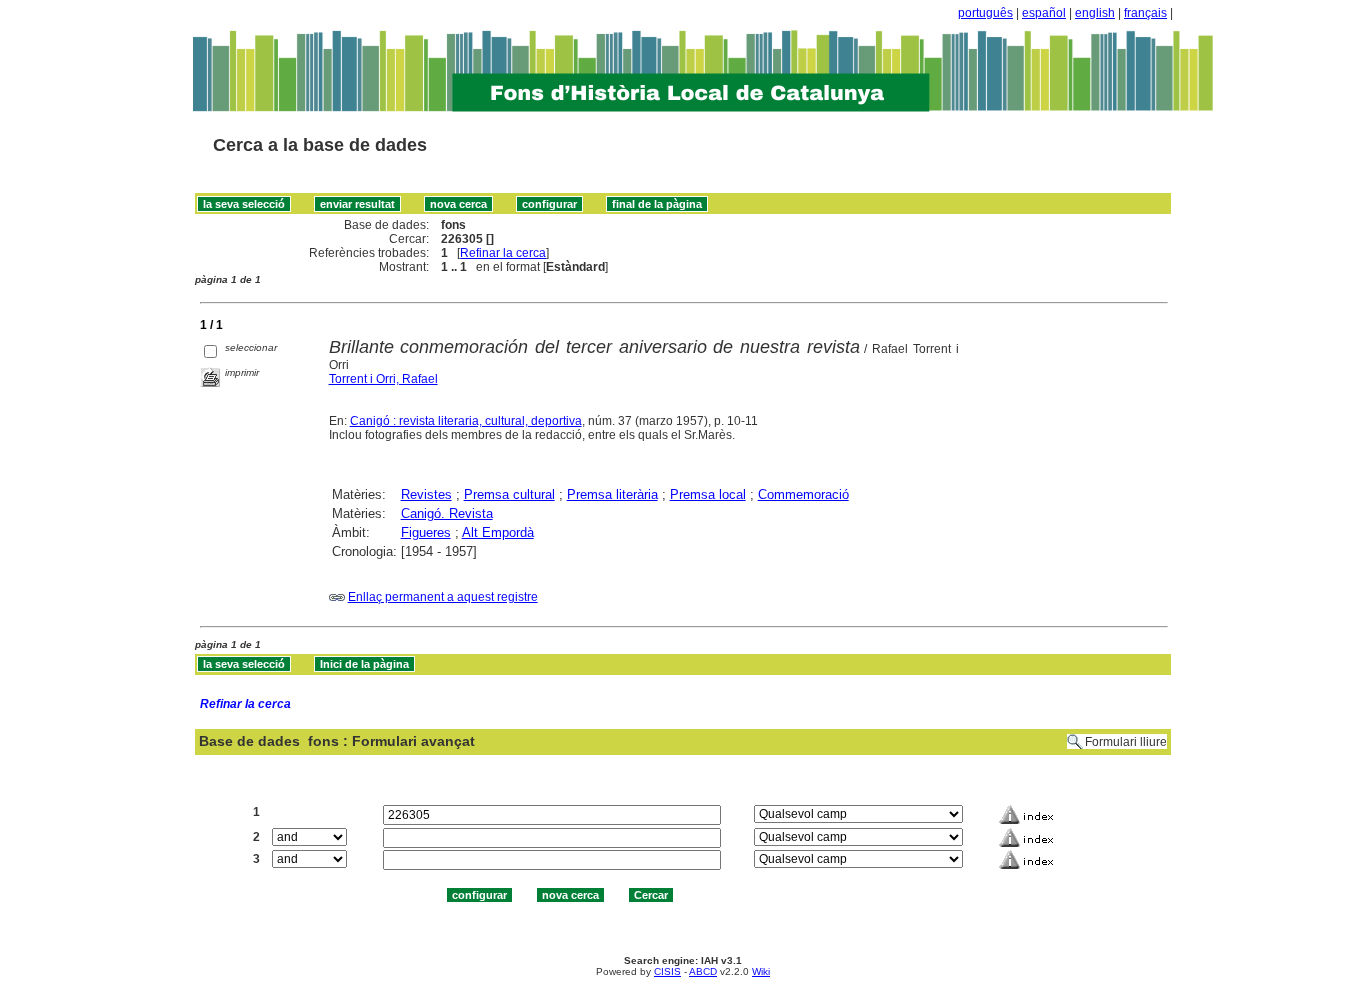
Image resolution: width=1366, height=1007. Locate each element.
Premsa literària (612, 494)
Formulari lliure (1126, 742)
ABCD (703, 971)
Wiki (761, 971)
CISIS (667, 971)
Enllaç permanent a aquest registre (443, 597)
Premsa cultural (509, 494)
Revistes (426, 494)
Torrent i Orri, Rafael (383, 379)
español (1044, 13)
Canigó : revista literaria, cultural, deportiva (466, 421)
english (1095, 13)
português (985, 13)
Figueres (426, 532)
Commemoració (803, 494)
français (1145, 13)
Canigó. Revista (447, 513)
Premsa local (708, 494)
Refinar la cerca (503, 253)
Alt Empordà (498, 532)
